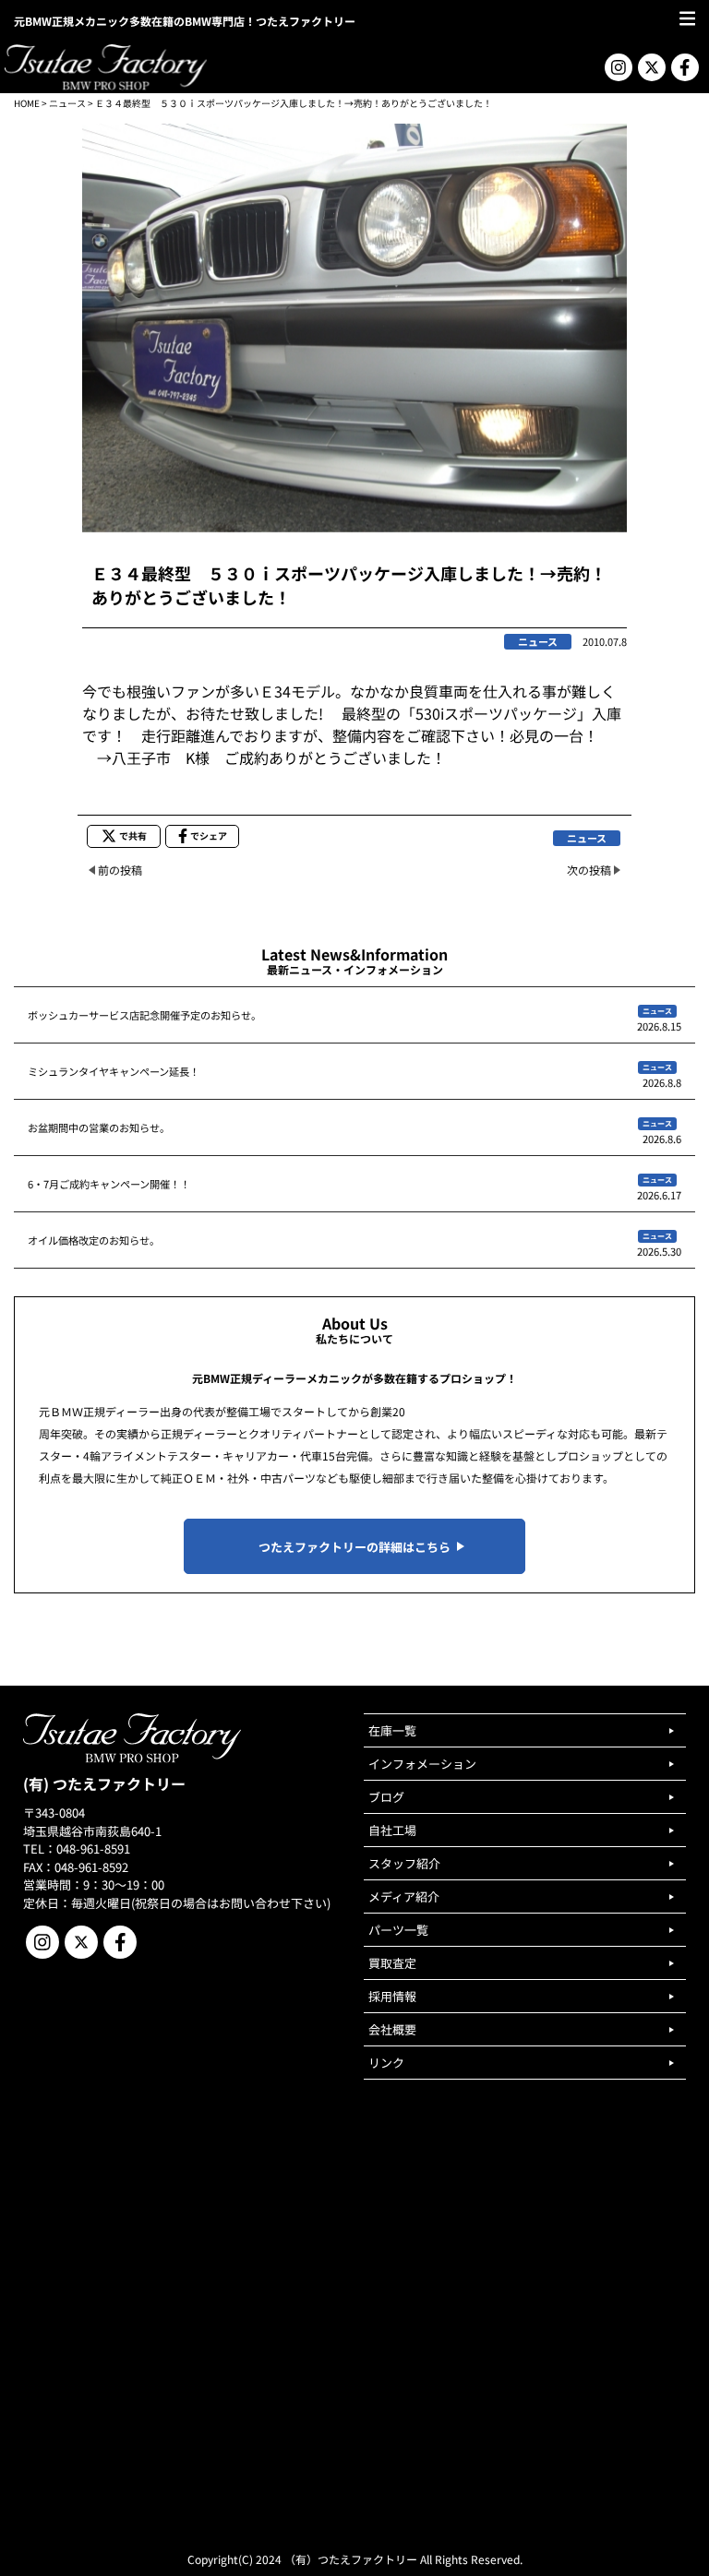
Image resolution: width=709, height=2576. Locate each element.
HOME (27, 103)
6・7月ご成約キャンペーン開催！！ (109, 1184)
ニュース (67, 103)
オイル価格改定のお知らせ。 (94, 1240)
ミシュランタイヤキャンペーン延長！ (114, 1071)
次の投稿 (589, 870)
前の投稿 (120, 870)
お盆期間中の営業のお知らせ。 (99, 1127)
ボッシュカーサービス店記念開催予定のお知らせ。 (144, 1015)
